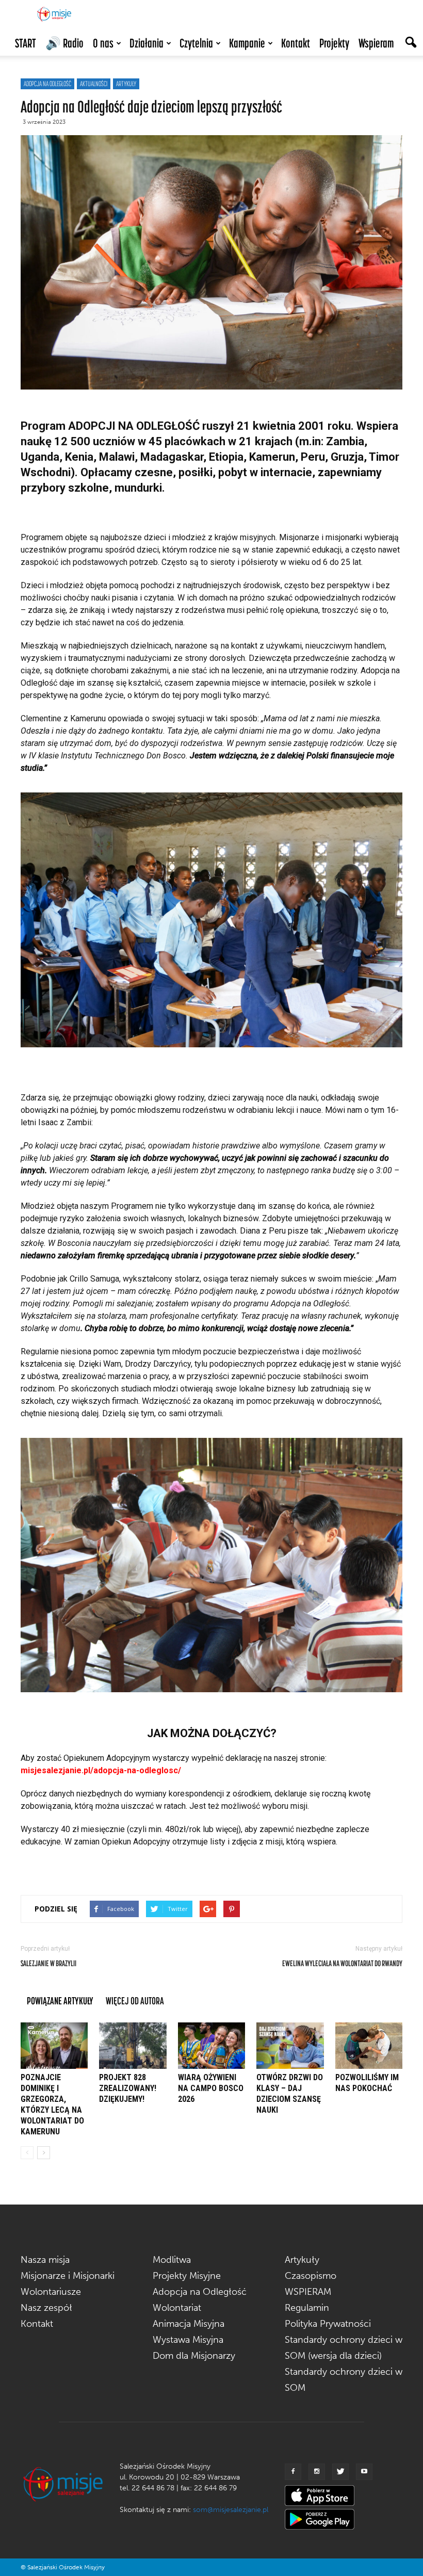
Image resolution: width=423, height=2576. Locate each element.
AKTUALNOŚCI (94, 84)
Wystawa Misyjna (188, 2340)
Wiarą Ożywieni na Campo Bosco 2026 (211, 2088)
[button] (411, 43)
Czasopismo (311, 2276)
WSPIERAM (308, 2292)
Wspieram (376, 43)
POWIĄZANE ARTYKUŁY (60, 2000)
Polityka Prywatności (328, 2324)
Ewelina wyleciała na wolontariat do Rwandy (342, 1963)
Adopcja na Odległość (200, 2292)
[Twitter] (340, 2472)
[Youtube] (364, 2472)
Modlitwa (172, 2260)
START (26, 43)
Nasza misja (45, 2260)
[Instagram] (317, 2472)
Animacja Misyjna (189, 2324)
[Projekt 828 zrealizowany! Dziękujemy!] (133, 2046)
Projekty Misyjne (187, 2276)
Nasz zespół (46, 2308)
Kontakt (296, 43)
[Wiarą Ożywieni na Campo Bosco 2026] (211, 2046)
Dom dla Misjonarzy (194, 2356)
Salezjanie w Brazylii (48, 1963)
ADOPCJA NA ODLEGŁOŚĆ (47, 84)
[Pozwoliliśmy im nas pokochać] (369, 2046)
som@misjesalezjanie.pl (231, 2510)
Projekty (334, 43)
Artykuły (302, 2260)
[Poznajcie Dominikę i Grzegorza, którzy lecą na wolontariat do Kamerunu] (54, 2046)
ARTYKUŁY (126, 84)
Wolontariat (177, 2308)
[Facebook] (293, 2472)
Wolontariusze (51, 2292)
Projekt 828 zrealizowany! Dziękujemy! (128, 2088)
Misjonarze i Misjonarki (68, 2276)
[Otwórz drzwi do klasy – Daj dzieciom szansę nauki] (290, 2046)
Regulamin (307, 2308)
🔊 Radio (64, 43)
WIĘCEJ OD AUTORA (135, 2000)
